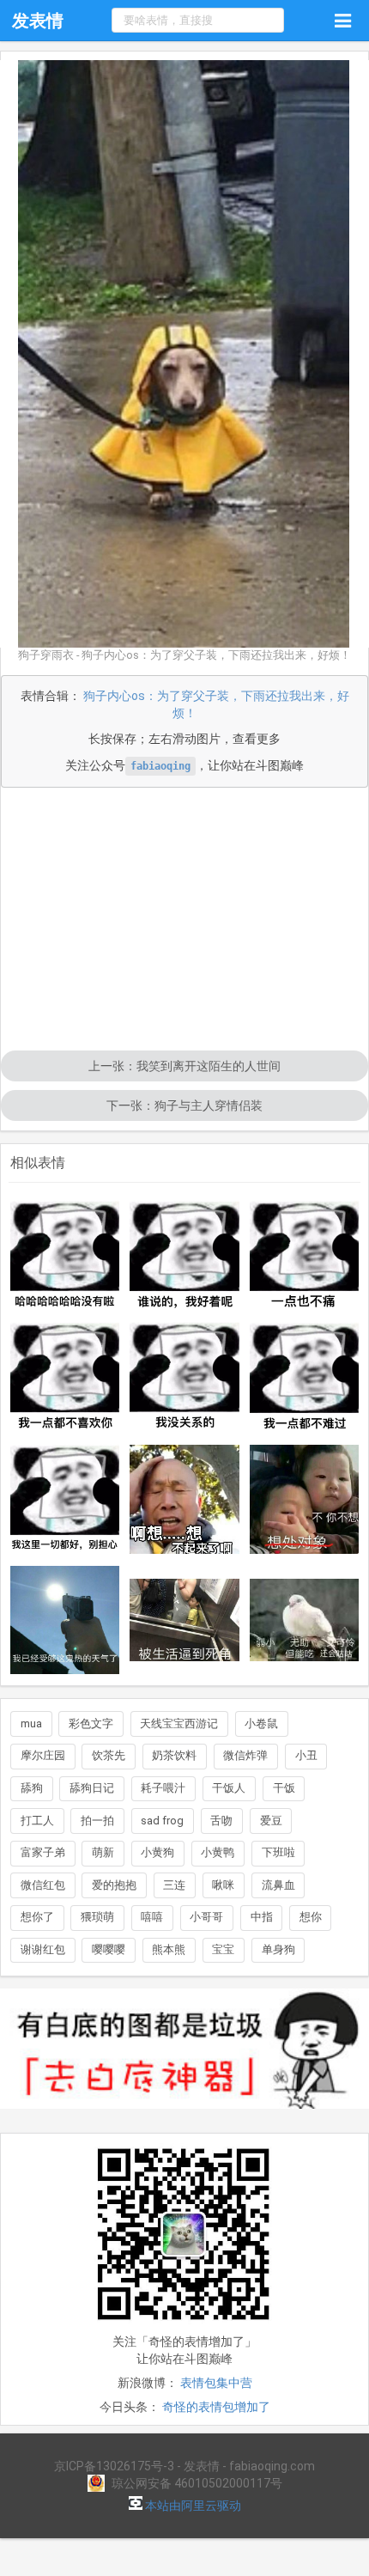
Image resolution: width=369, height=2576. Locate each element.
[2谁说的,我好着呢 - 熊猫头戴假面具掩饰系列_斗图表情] (184, 1256)
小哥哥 (206, 1917)
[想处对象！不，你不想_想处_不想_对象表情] (305, 1500)
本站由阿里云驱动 (192, 2506)
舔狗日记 (92, 1788)
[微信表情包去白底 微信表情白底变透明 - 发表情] (184, 2116)
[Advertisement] (184, 921)
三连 (174, 1885)
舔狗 (32, 1788)
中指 (262, 1917)
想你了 (37, 1917)
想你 (311, 1917)
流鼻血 (278, 1885)
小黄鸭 (218, 1852)
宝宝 (223, 1949)
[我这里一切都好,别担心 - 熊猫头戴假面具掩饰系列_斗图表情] (65, 1500)
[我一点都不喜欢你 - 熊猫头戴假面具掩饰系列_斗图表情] (65, 1377)
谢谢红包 (43, 1949)
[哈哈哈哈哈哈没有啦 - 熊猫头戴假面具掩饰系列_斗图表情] (65, 1255)
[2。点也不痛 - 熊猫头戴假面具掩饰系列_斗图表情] (305, 1256)
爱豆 (271, 1821)
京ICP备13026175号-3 (114, 2466)
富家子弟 (43, 1852)
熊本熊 (169, 1949)
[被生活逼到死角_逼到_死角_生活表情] (184, 1620)
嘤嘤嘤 (109, 1949)
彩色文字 (91, 1723)
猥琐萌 (97, 1917)
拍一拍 (97, 1821)
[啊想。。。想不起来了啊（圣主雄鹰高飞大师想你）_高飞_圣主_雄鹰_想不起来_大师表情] (184, 1500)
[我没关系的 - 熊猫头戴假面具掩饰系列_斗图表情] (184, 1378)
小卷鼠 (261, 1723)
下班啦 (278, 1852)
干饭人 (229, 1788)
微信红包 (43, 1885)
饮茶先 (109, 1755)
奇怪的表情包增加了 (216, 2407)
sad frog (162, 1821)
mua (31, 1723)
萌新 (103, 1852)
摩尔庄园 (43, 1755)
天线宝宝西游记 (179, 1723)
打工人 (37, 1821)
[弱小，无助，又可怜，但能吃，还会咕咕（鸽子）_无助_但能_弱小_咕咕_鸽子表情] (305, 1620)
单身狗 (278, 1949)
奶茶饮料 (174, 1755)
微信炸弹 (245, 1755)
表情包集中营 (216, 2383)
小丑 (306, 1755)
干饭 (284, 1788)
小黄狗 (157, 1852)
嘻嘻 (152, 1917)
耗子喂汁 (163, 1788)
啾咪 (223, 1885)
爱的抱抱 (114, 1885)
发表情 (38, 21)
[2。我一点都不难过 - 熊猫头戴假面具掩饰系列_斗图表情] (305, 1378)
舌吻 (221, 1821)
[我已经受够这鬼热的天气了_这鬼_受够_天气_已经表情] (65, 1620)
